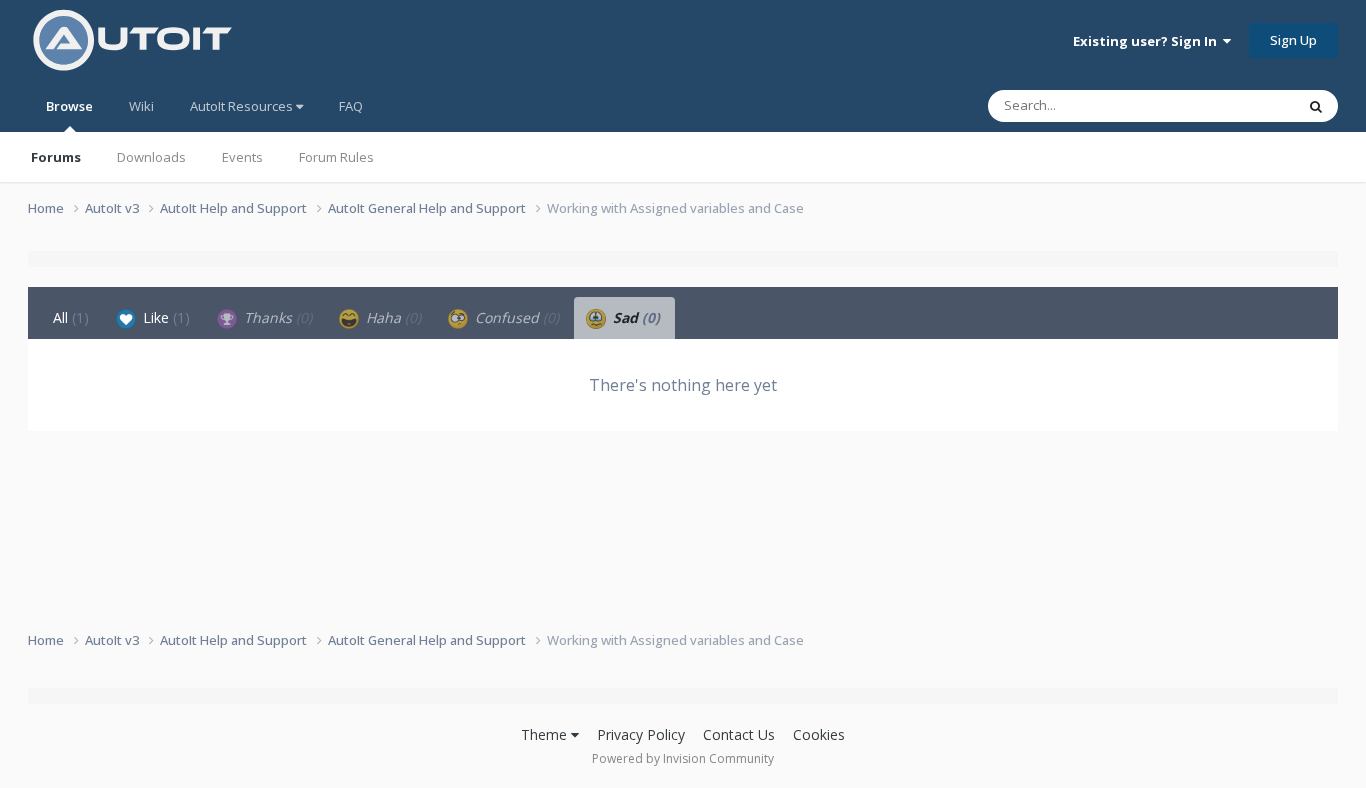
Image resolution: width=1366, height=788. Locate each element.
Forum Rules (336, 157)
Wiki (141, 106)
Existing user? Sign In (1148, 41)
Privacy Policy (641, 734)
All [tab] (71, 317)
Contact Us (739, 734)
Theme (546, 734)
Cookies (819, 734)
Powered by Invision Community (683, 758)
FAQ (351, 106)
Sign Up (1293, 40)
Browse (69, 106)
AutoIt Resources (243, 106)
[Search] (1316, 106)
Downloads (151, 157)
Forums (56, 157)
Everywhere (1234, 105)
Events (242, 157)
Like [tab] (164, 317)
